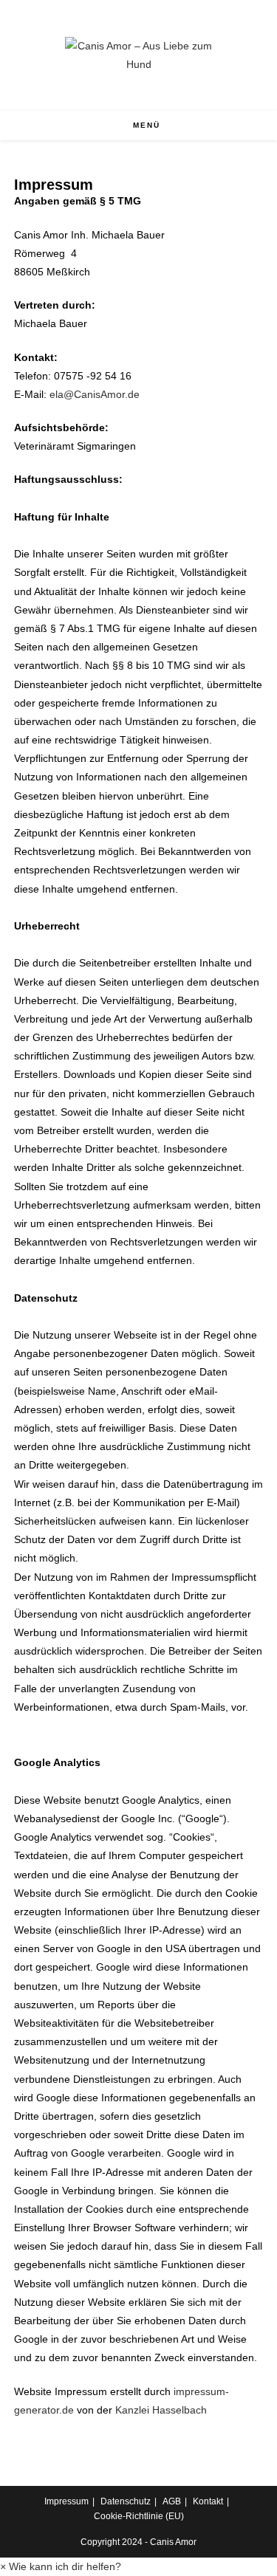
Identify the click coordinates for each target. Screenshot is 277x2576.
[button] (61, 2566)
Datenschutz (126, 2501)
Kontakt (208, 2501)
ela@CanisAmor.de (95, 394)
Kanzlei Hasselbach (161, 2410)
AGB (172, 2501)
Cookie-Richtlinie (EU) (139, 2516)
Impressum (66, 2501)
